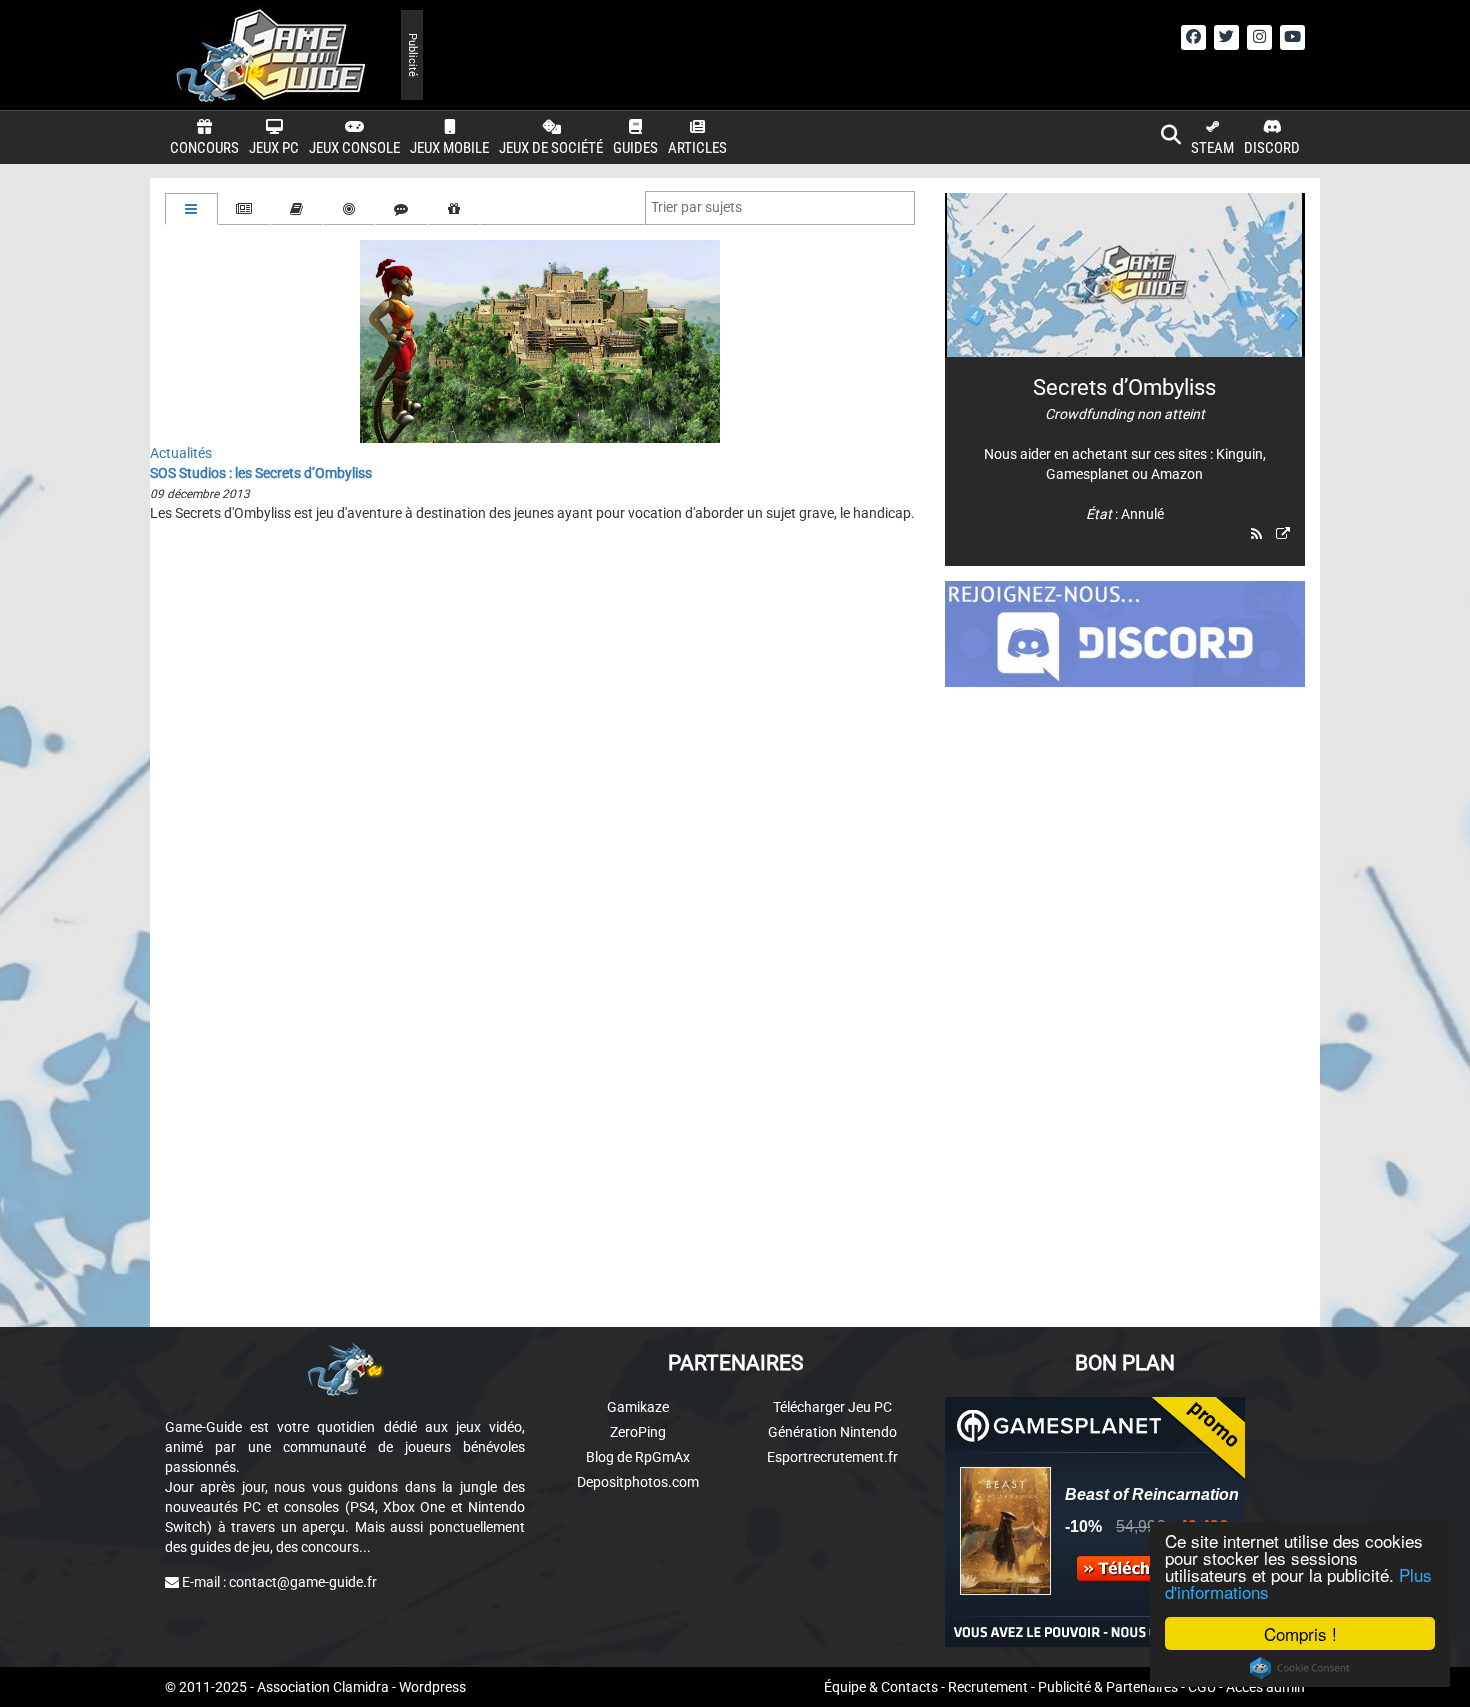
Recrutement (988, 1687)
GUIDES (635, 148)
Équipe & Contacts (881, 1687)
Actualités (181, 453)
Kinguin (1239, 454)
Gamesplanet (1087, 474)
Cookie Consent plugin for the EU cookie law (1300, 1668)
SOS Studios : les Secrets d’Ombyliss (261, 473)
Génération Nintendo (832, 1432)
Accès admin (1265, 1687)
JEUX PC (274, 148)
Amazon (1177, 474)
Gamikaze (638, 1407)
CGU (1202, 1687)
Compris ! (1300, 1633)
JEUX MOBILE (449, 148)
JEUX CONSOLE (354, 148)
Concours (204, 148)
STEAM (1212, 148)
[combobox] (780, 208)
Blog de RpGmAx (638, 1457)
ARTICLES (697, 148)
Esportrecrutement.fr (832, 1457)
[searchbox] (701, 207)
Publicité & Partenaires (1108, 1687)
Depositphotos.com (638, 1482)
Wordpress (432, 1687)
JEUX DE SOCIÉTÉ (551, 148)
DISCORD (1272, 148)
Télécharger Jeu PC (832, 1407)
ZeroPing (638, 1432)
